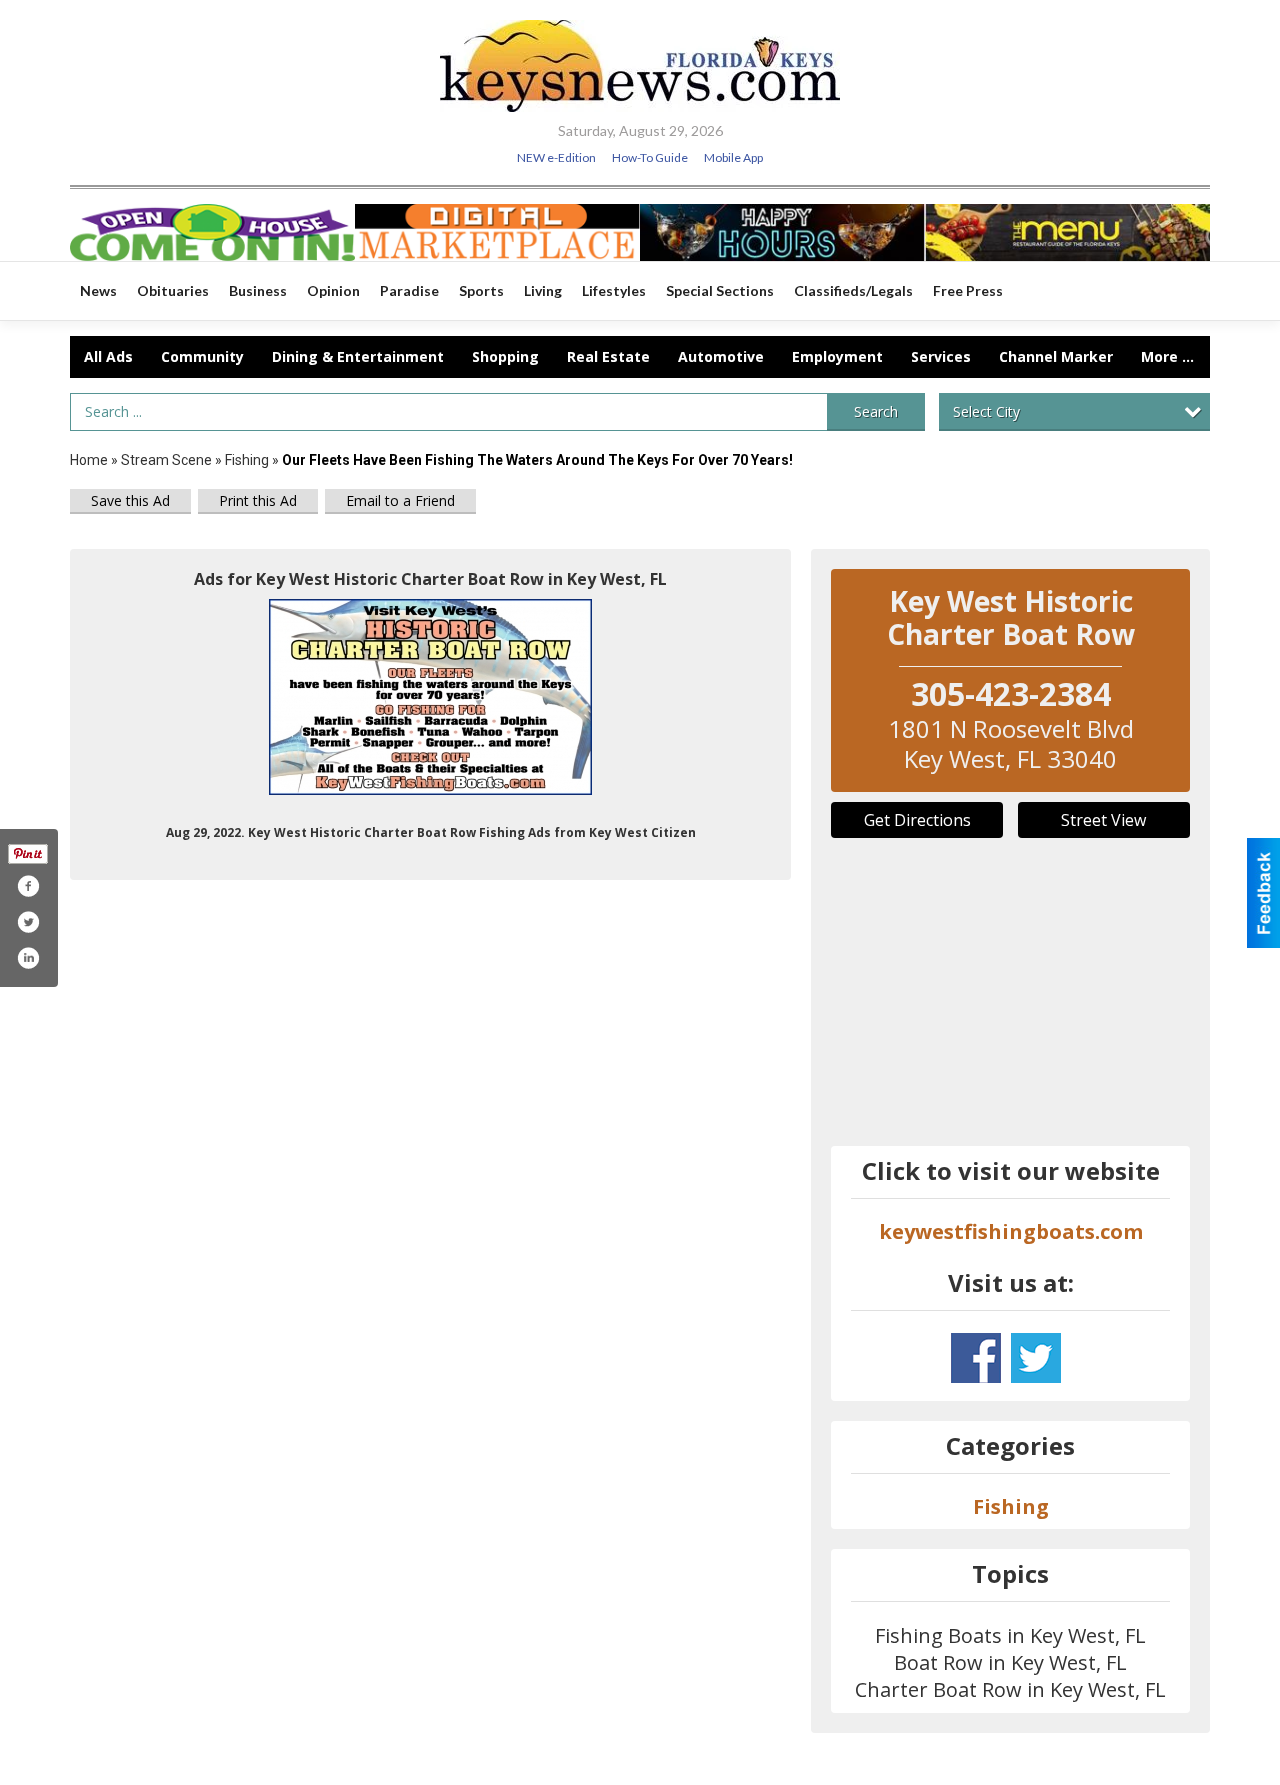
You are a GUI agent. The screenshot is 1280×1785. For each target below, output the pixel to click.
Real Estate (608, 356)
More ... (1167, 356)
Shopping (505, 356)
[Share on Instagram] (28, 958)
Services (941, 356)
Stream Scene (166, 460)
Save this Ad (130, 500)
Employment (837, 356)
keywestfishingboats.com (1011, 1231)
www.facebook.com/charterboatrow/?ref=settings (976, 1358)
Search (876, 411)
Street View (1103, 820)
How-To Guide (650, 157)
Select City (986, 411)
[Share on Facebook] (28, 886)
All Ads (108, 356)
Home (89, 460)
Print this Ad (258, 500)
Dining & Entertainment (358, 356)
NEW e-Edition (556, 157)
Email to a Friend (400, 500)
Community (202, 356)
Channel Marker (1056, 356)
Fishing (247, 460)
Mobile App (733, 157)
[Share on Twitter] (28, 922)
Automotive (721, 356)
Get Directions (917, 820)
